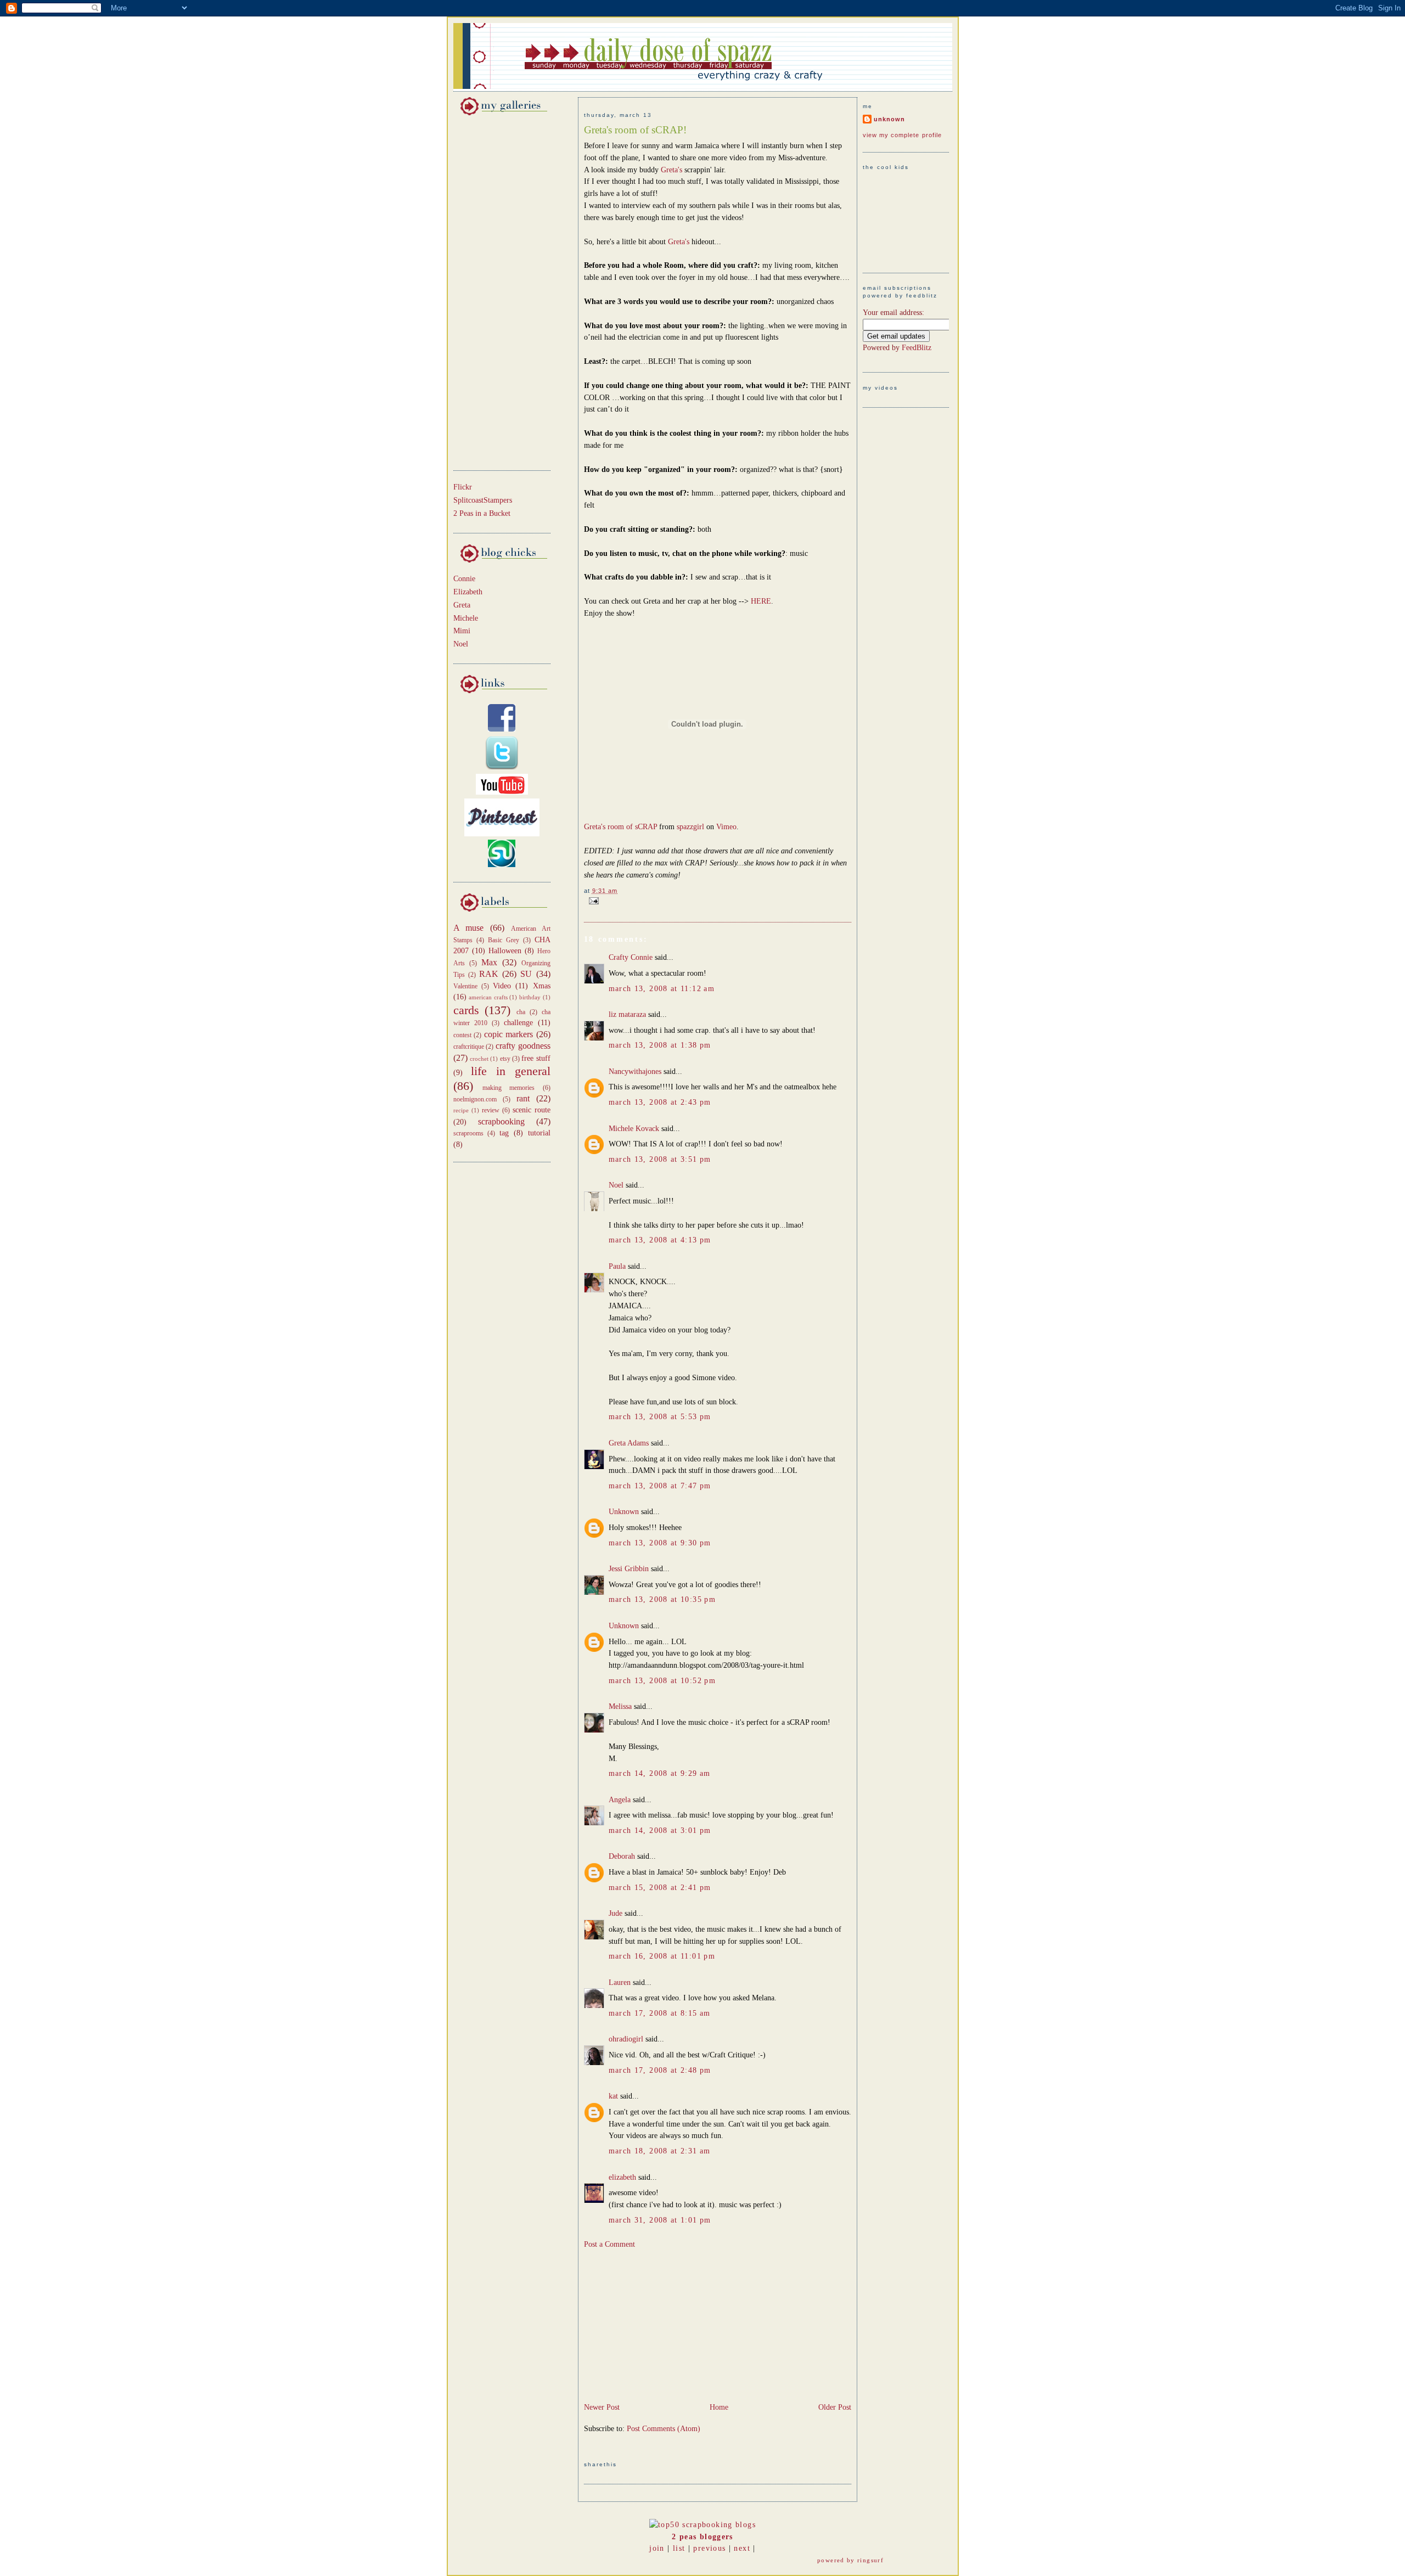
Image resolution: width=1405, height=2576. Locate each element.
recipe (461, 1110)
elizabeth (622, 2177)
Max (489, 962)
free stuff (536, 1058)
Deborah (622, 1856)
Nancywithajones (635, 1072)
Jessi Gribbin (629, 1569)
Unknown (624, 1512)
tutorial (539, 1133)
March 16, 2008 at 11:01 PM (662, 1956)
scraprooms (468, 1133)
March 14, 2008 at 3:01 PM (660, 1830)
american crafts (488, 997)
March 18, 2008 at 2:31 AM (660, 2151)
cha (521, 1012)
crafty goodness (523, 1046)
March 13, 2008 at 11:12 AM (662, 989)
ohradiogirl (626, 2039)
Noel (461, 644)
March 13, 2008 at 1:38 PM (660, 1045)
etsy (505, 1059)
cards (466, 1010)
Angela (620, 1800)
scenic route (532, 1110)
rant (523, 1098)
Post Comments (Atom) (664, 2429)
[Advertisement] (486, 291)
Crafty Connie (631, 957)
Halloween (505, 951)
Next (742, 2548)
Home (719, 2407)
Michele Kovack (634, 1129)
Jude (616, 1913)
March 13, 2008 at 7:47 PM (660, 1486)
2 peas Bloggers (702, 2537)
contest (462, 1035)
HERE (761, 601)
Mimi (462, 631)
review (491, 1110)
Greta (462, 605)
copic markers (509, 1034)
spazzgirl (690, 827)
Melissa (620, 1706)
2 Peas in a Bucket (482, 513)
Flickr (463, 487)
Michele (466, 618)
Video (502, 986)
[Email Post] (592, 900)
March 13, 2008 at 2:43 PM (660, 1102)
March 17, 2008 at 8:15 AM (660, 2013)
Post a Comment (609, 2244)
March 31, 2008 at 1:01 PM (660, 2220)
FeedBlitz (917, 348)
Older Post (835, 2407)
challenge (518, 1023)
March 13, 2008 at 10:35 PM (662, 1599)
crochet (479, 1059)
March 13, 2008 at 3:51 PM (660, 1159)
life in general (511, 1071)
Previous (709, 2548)
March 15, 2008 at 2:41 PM (660, 1888)
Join (657, 2548)
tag (504, 1133)
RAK (489, 974)
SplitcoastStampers (483, 500)
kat (613, 2096)
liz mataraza (627, 1014)
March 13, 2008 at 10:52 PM (662, 1681)
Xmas (542, 986)
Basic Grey (504, 940)
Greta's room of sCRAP (620, 827)
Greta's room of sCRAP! (635, 130)
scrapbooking (501, 1121)
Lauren (620, 1982)
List (679, 2548)
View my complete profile (903, 135)
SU (526, 974)
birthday (530, 997)
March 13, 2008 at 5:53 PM (660, 1417)
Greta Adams (629, 1443)
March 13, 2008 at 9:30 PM (660, 1543)
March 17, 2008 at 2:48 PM (660, 2070)
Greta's (673, 170)
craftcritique (469, 1047)
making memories (508, 1088)
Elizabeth (468, 592)
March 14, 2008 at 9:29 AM (660, 1773)
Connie (464, 579)
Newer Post (602, 2407)
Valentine (465, 986)
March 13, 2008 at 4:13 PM (660, 1240)
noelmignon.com (475, 1099)
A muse (469, 928)
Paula (617, 1266)
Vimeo (726, 827)
